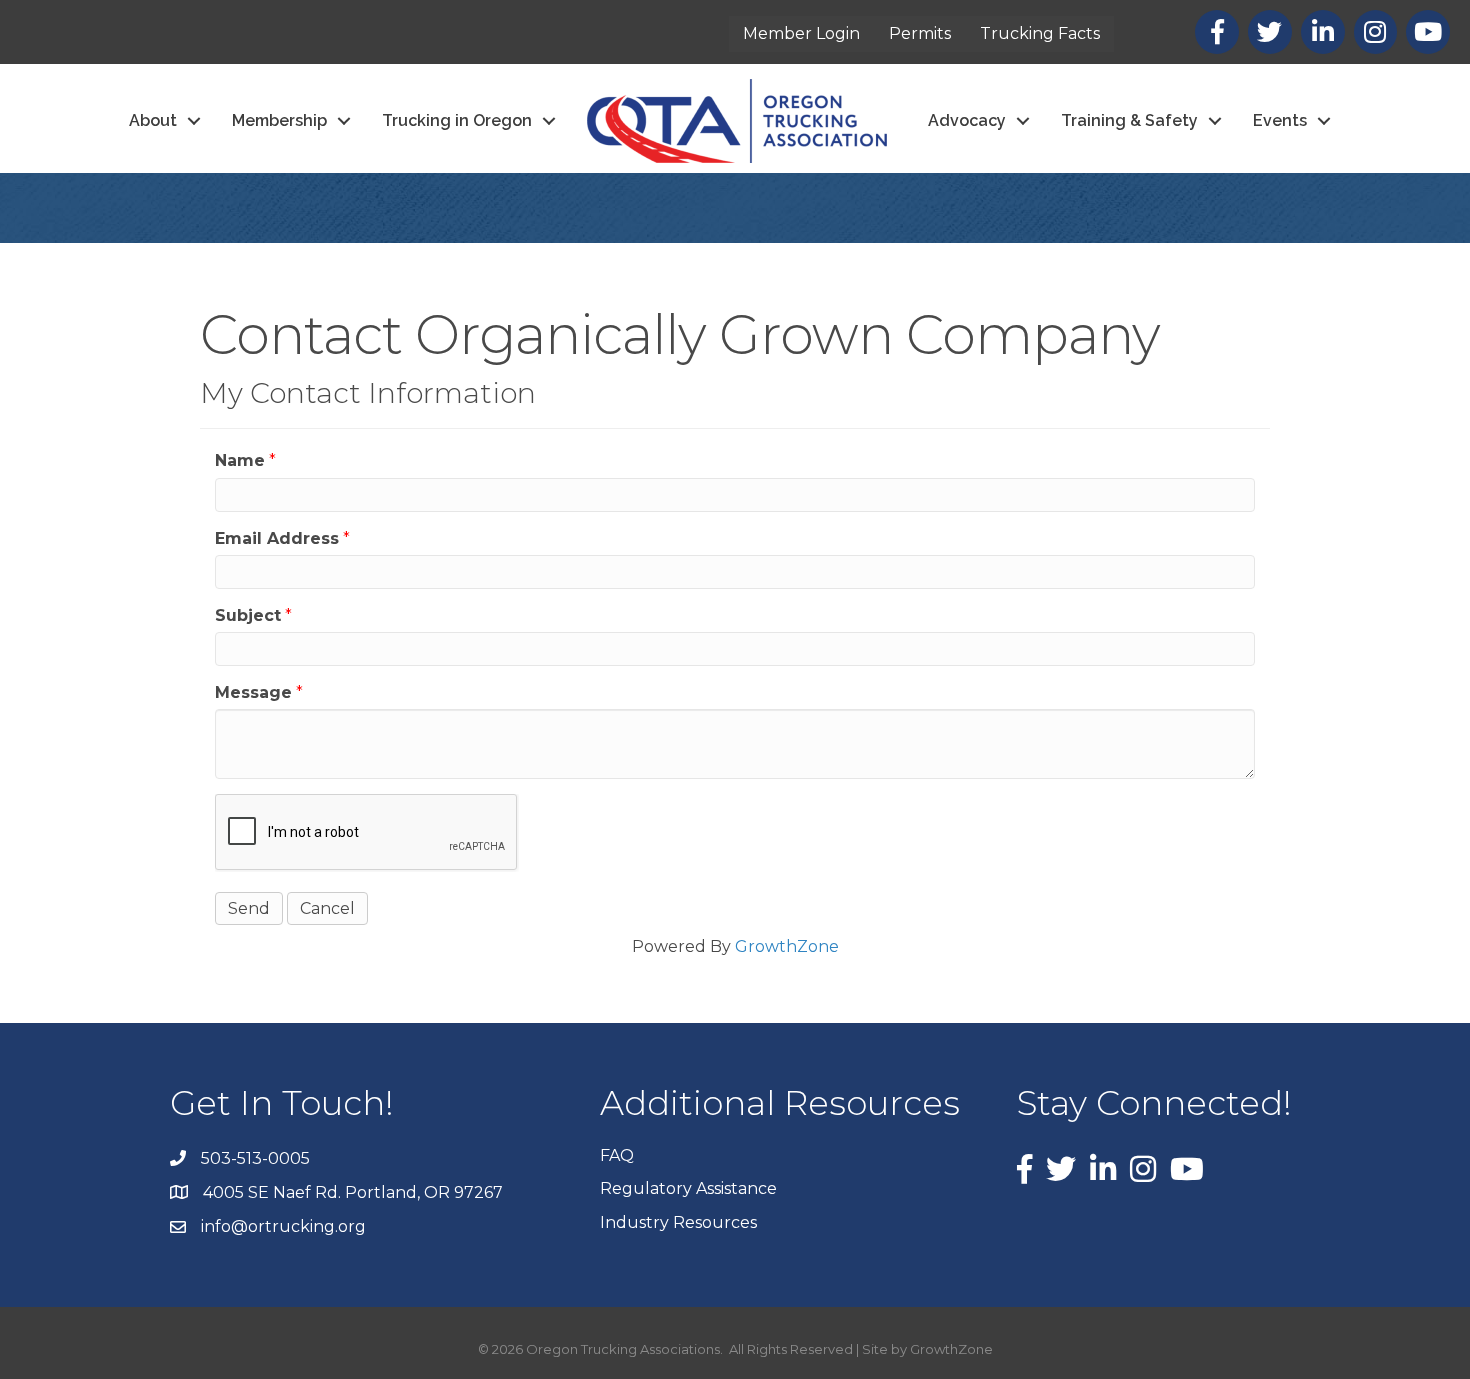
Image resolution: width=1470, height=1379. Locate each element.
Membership (279, 120)
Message (253, 692)
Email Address (277, 538)
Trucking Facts (1040, 33)
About (153, 120)
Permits (920, 33)
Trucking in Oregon (457, 120)
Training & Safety (1129, 120)
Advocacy (967, 120)
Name (240, 460)
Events (1280, 120)
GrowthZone (787, 946)
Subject (248, 615)
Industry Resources (678, 1222)
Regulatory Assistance (688, 1188)
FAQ (617, 1155)
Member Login (801, 33)
